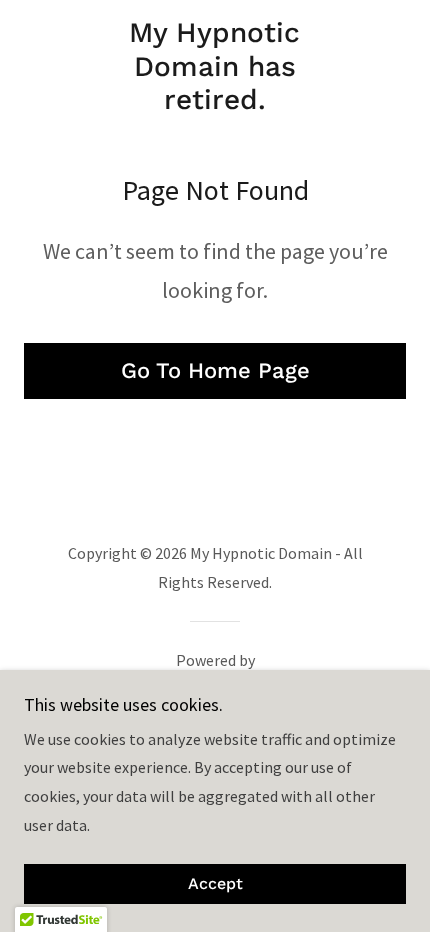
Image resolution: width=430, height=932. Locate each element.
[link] (214, 66)
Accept (215, 884)
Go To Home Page (215, 370)
